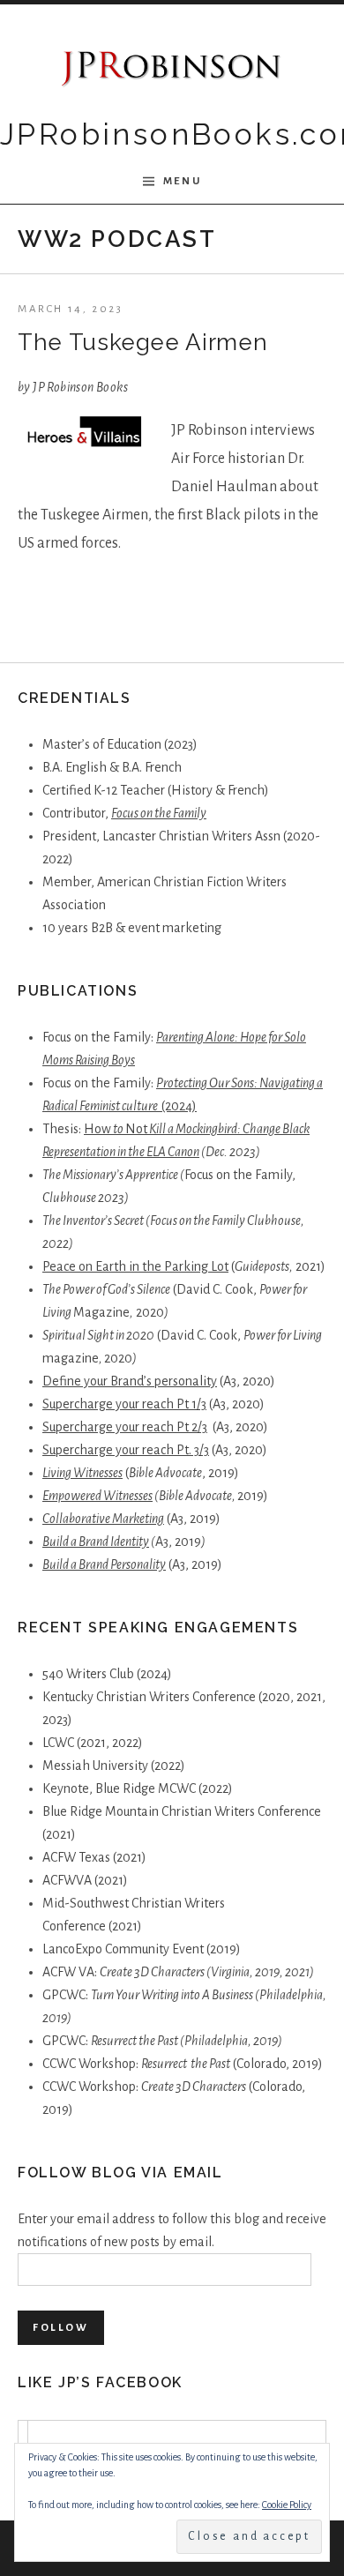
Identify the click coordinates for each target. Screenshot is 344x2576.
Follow (61, 2328)
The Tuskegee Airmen (142, 342)
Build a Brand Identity (96, 1542)
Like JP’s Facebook (100, 2382)
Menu (182, 181)
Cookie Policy (287, 2505)
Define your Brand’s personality (130, 1381)
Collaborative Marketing (103, 1519)
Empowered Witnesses (97, 1496)
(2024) (179, 1106)
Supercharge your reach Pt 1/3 (124, 1404)
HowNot (116, 1129)
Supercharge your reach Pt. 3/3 (126, 1450)
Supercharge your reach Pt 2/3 (125, 1427)
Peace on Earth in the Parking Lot (135, 1266)
